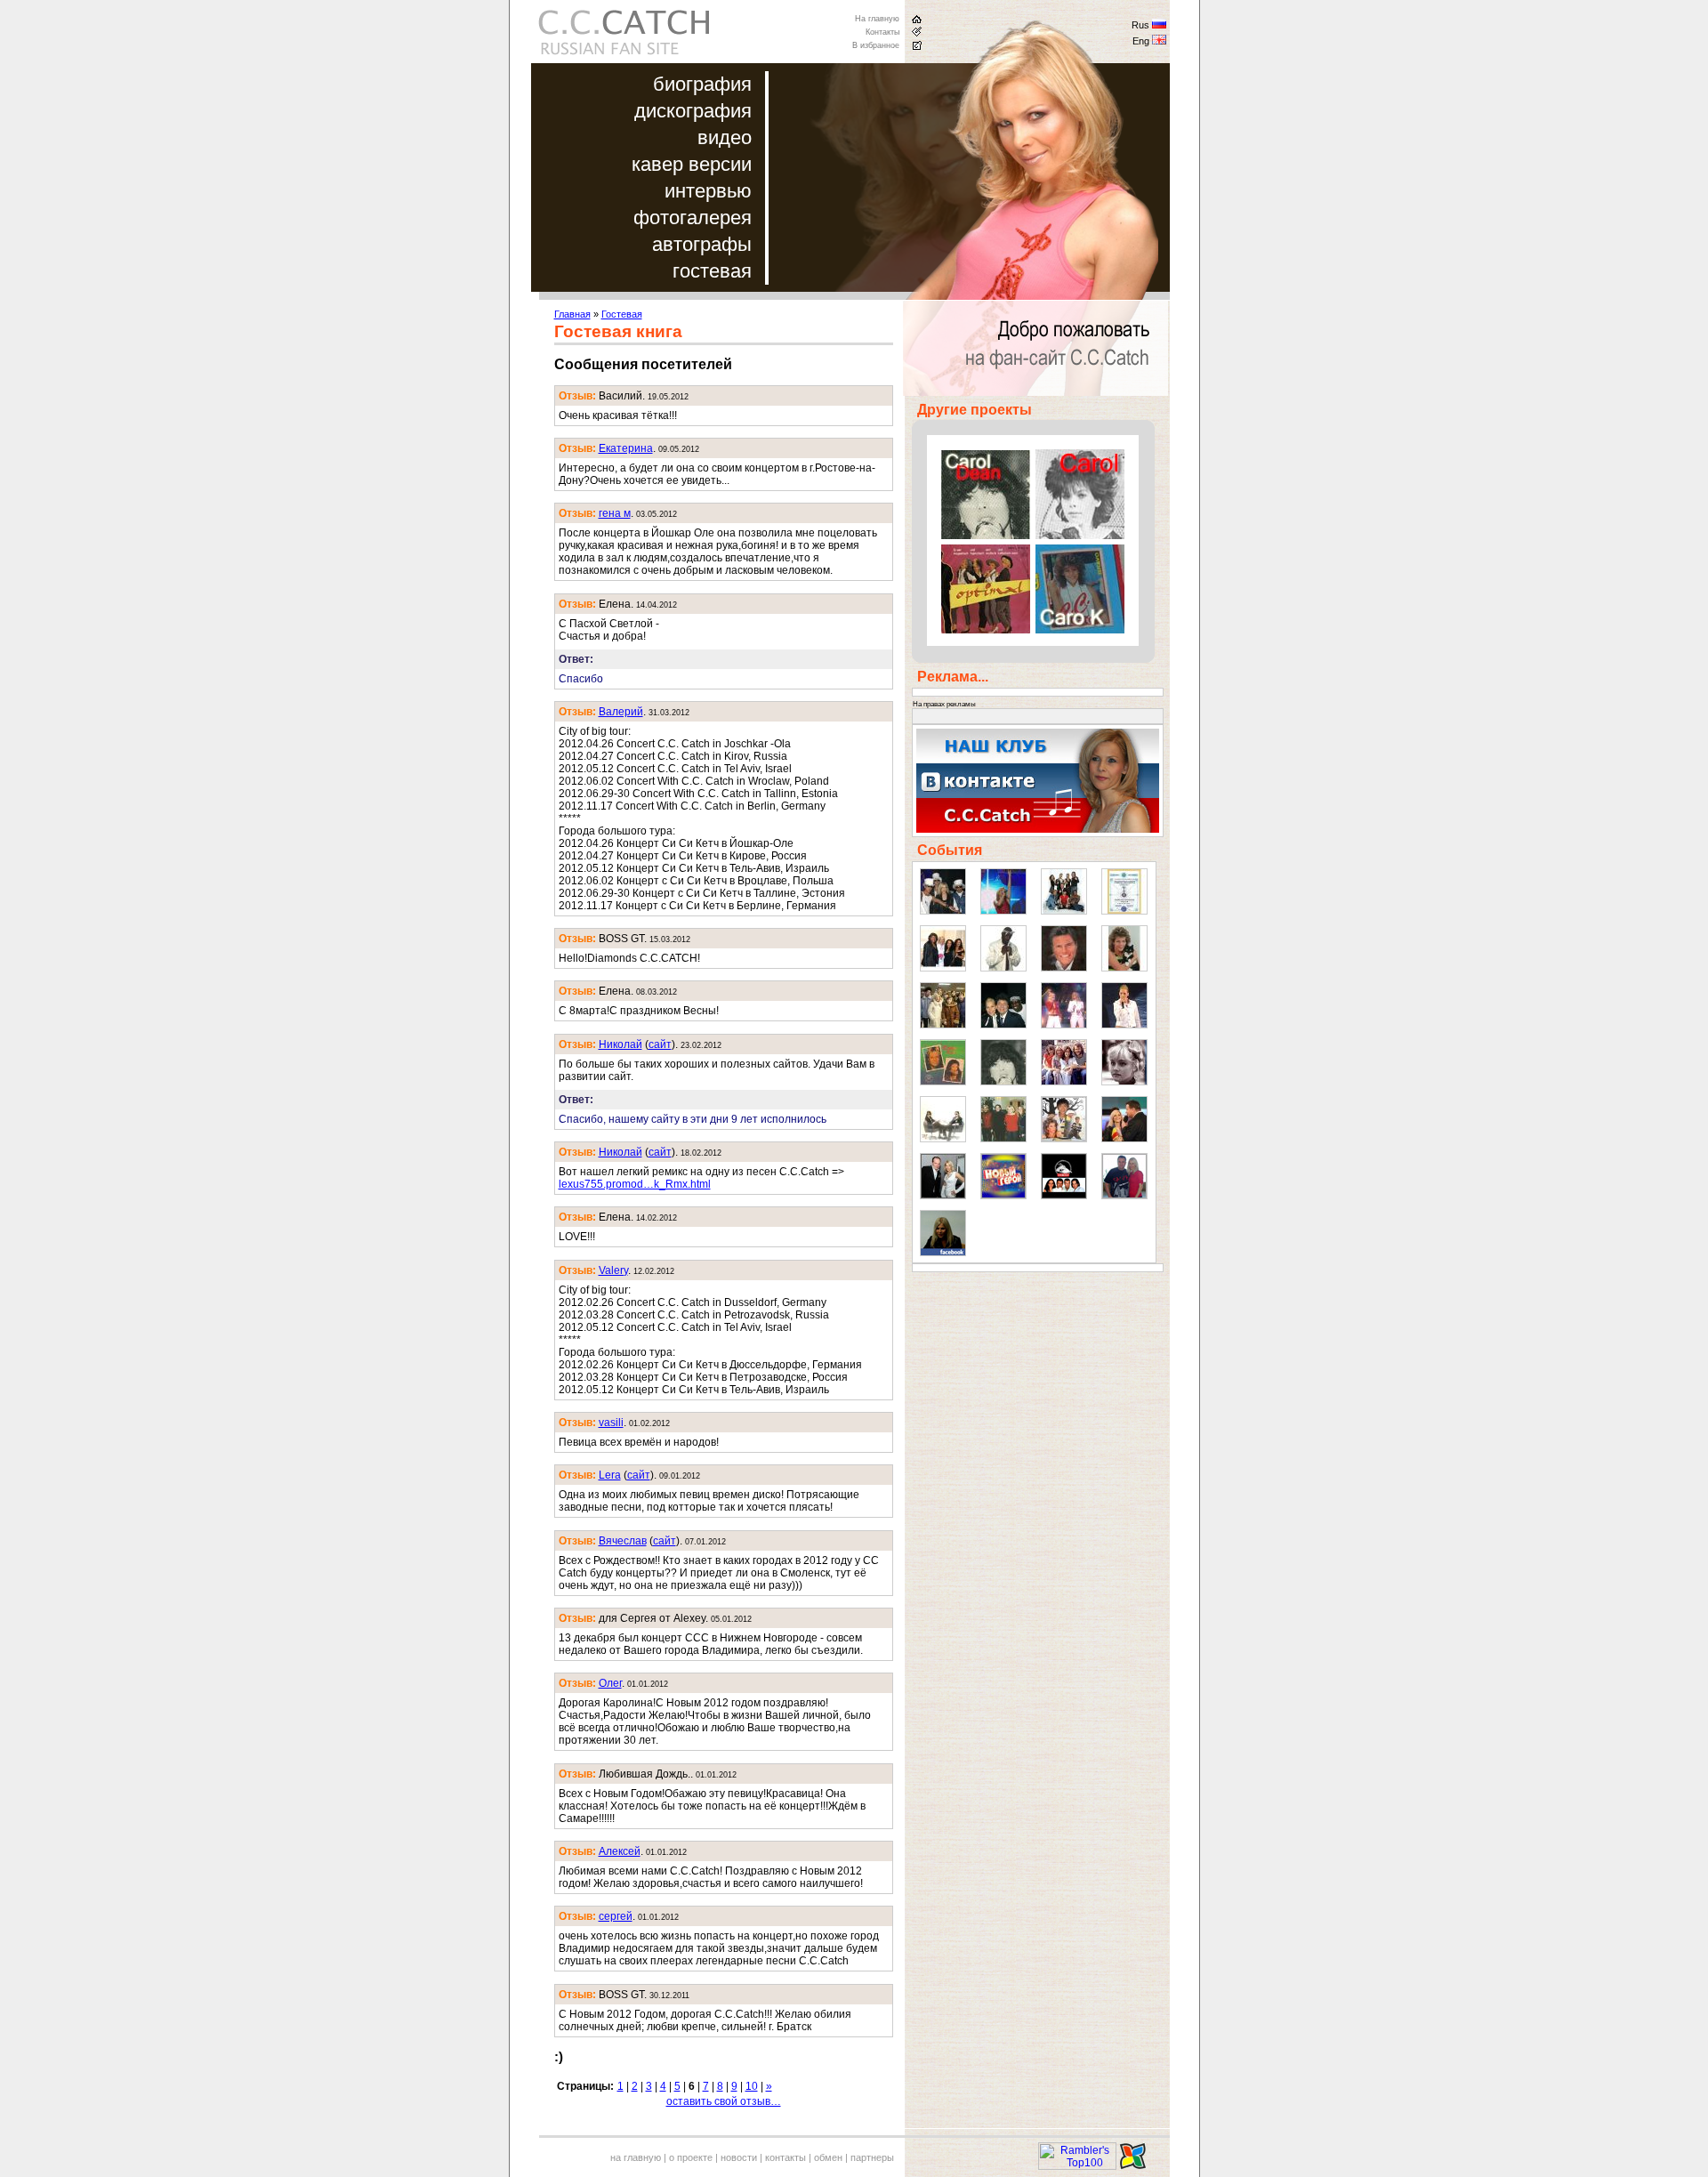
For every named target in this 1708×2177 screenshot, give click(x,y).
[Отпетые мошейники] (943, 911)
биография (702, 84)
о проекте (691, 2157)
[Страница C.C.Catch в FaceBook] (943, 1253)
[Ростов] (1124, 1025)
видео (725, 137)
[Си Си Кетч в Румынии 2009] (1124, 1139)
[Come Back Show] (1064, 911)
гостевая (712, 271)
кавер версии (692, 164)
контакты (786, 2157)
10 (752, 2086)
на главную (636, 2157)
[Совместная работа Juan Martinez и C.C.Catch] (1124, 1196)
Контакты (882, 32)
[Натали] (1124, 1082)
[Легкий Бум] (943, 1139)
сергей (616, 1916)
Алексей (620, 1851)
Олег (610, 1683)
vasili (611, 1423)
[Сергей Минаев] (1003, 1025)
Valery (613, 1270)
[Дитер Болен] (1064, 968)
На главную (877, 19)
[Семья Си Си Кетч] (1003, 1139)
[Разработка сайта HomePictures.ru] (1133, 2166)
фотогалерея (693, 218)
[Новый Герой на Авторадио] (1003, 1196)
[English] (1159, 42)
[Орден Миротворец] (1124, 911)
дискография (693, 111)
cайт (660, 1044)
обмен (828, 2157)
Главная (572, 314)
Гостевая (622, 314)
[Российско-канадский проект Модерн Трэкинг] (1064, 1196)
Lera (610, 1475)
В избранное (876, 45)
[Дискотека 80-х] (1003, 911)
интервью (708, 191)
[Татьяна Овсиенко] (1064, 1025)
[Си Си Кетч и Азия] (1064, 1139)
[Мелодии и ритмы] (943, 968)
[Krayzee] (1003, 968)
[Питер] (943, 1025)
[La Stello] (1003, 1082)
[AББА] (1064, 1082)
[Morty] (1124, 968)
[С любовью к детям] (943, 1082)
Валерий (621, 712)
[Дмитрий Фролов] (943, 1196)
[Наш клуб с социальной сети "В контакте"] (1038, 829)
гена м (615, 513)
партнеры (872, 2157)
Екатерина (626, 448)
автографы (702, 244)
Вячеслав (623, 1541)
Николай (620, 1044)
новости (739, 2157)
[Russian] (1159, 26)
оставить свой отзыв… (724, 2101)
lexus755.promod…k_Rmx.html (635, 1184)
